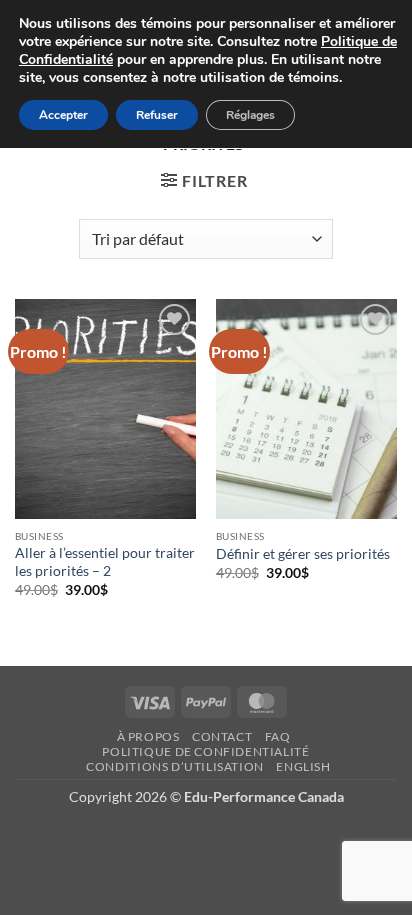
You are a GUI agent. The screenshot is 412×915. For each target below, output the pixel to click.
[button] (204, 180)
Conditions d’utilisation (175, 766)
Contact (222, 736)
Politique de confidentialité (205, 751)
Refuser (157, 115)
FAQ (278, 736)
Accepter (63, 115)
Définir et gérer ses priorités (303, 554)
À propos (148, 736)
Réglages (250, 115)
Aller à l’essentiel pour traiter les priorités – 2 (105, 562)
